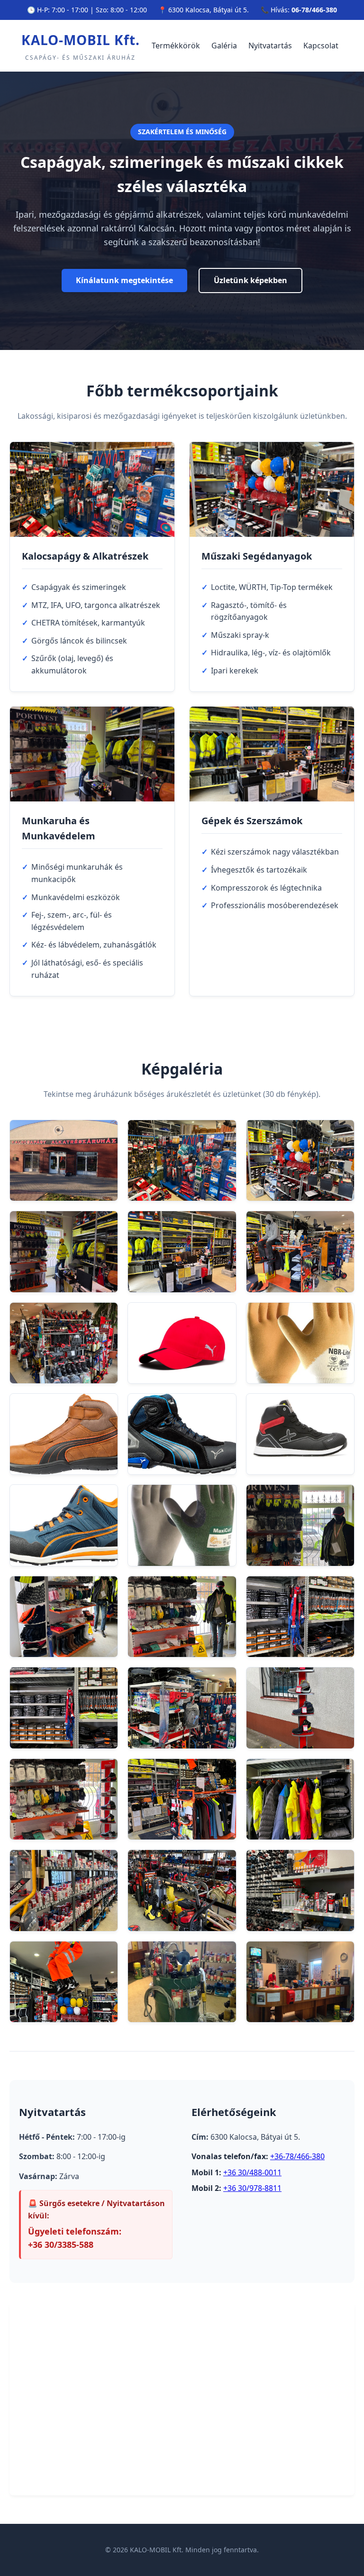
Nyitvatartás (270, 46)
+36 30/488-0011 (252, 2172)
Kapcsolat (321, 46)
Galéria (224, 46)
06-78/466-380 (314, 10)
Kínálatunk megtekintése (124, 280)
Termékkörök (176, 46)
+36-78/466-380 (297, 2156)
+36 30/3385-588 (61, 2245)
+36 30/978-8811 (252, 2188)
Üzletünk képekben (250, 280)
